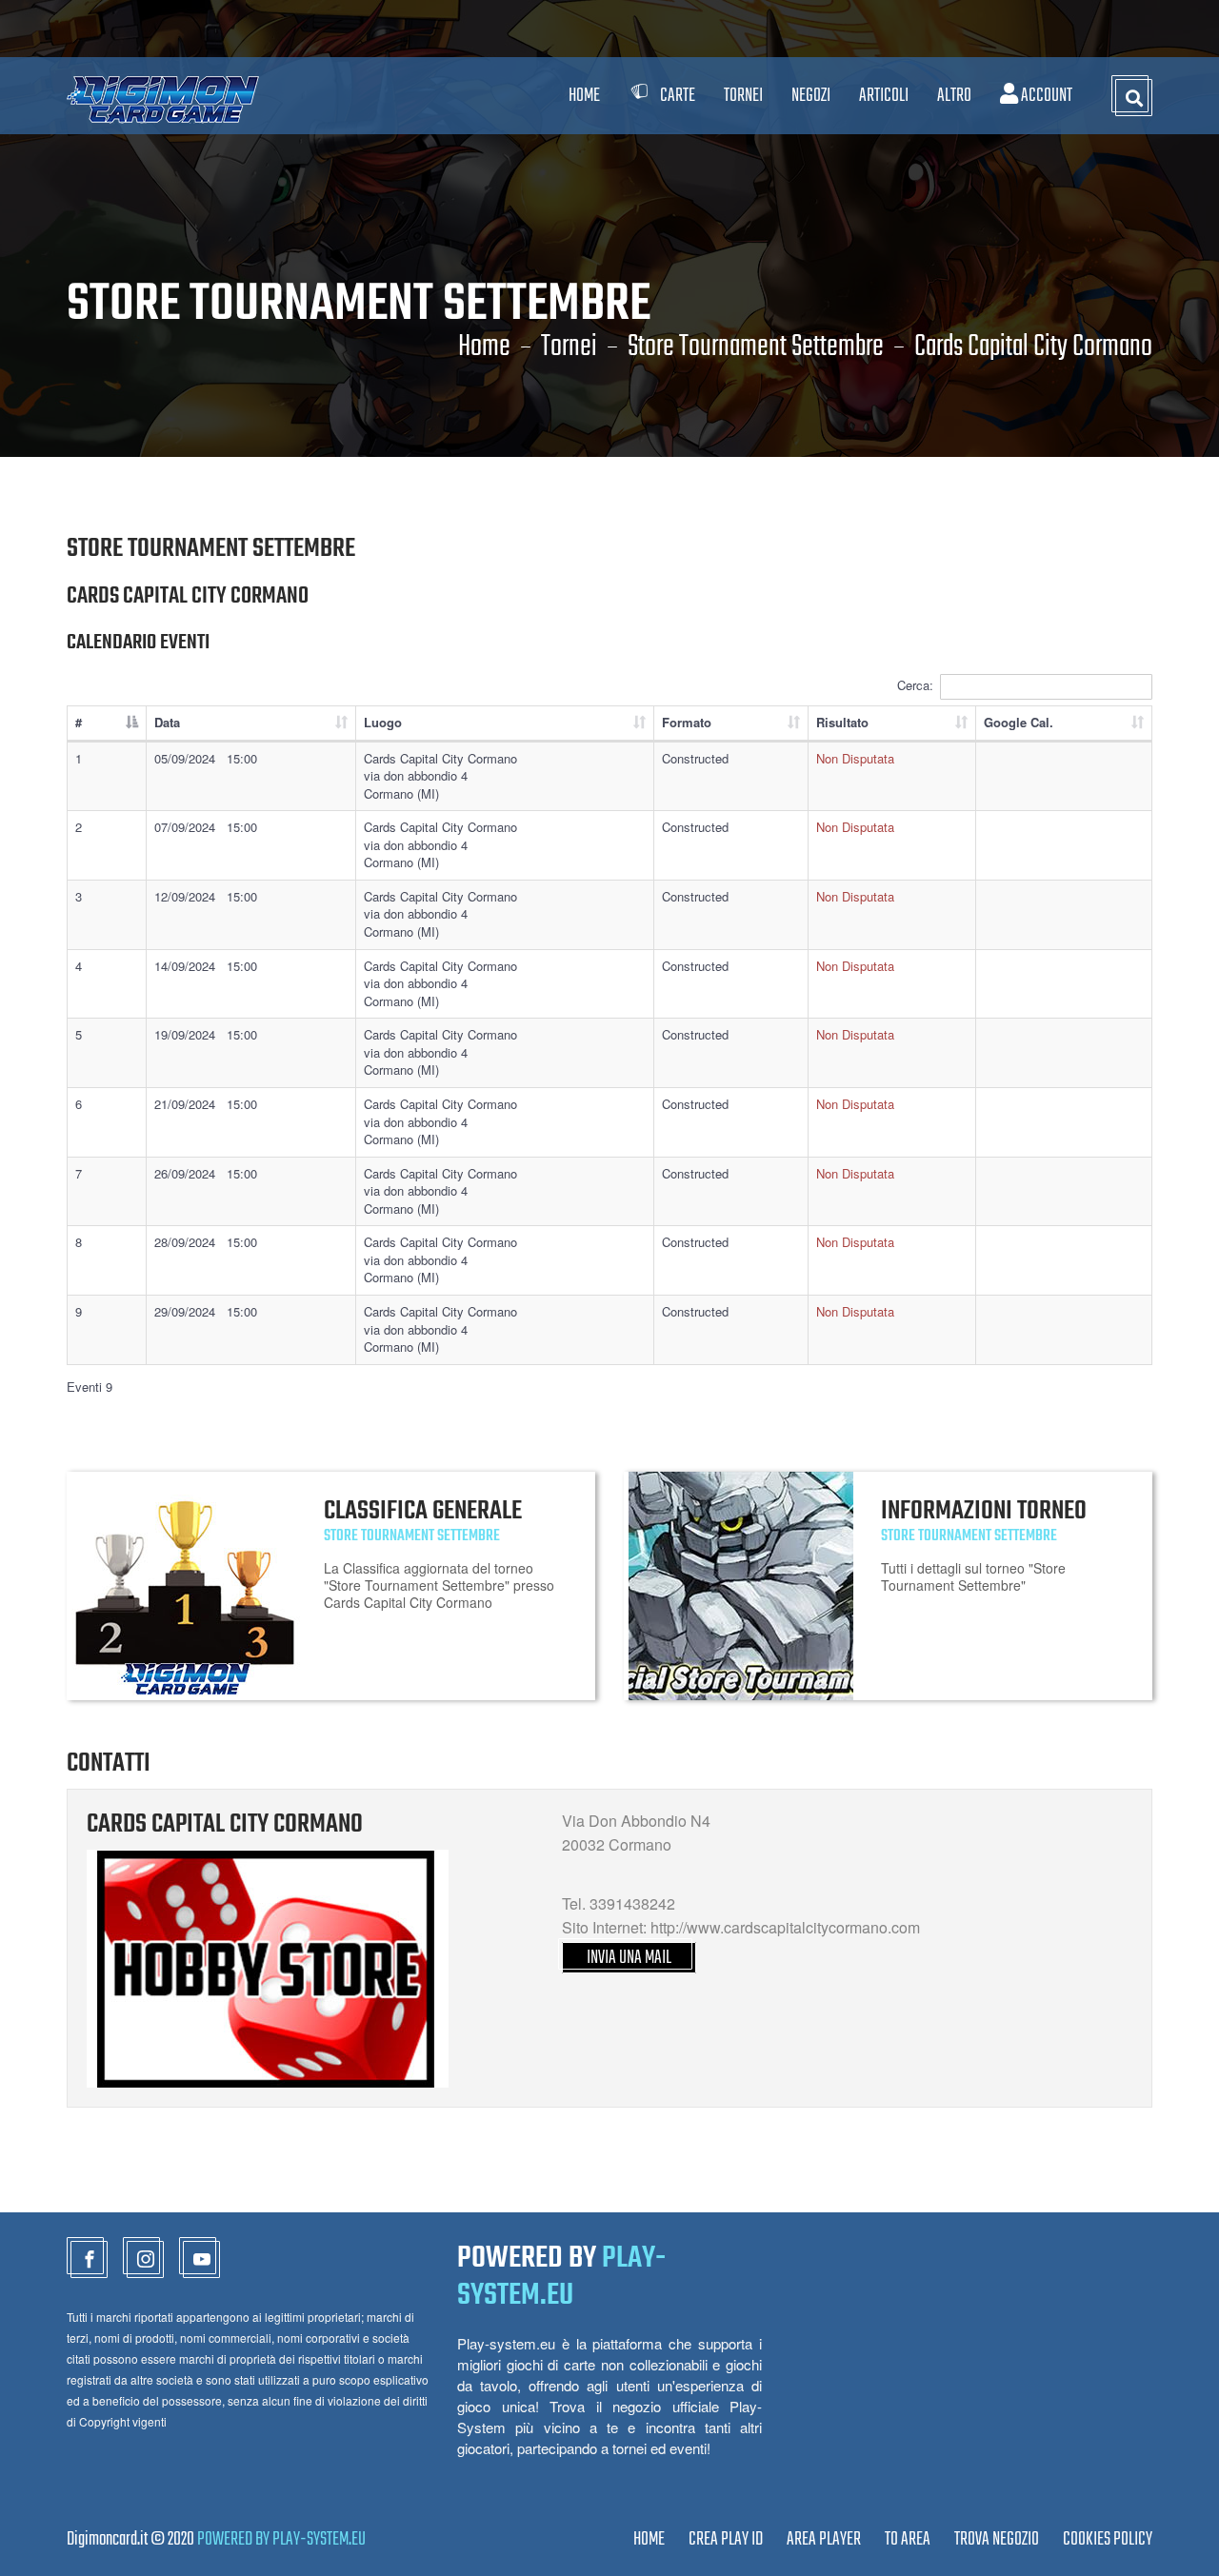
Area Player (824, 2539)
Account (1045, 96)
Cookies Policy (1108, 2539)
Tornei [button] (743, 96)
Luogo (383, 722)
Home (584, 96)
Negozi (811, 96)
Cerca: (915, 685)
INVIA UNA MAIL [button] (629, 1958)
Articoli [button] (884, 96)
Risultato (842, 722)
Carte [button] (678, 96)
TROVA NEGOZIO (997, 2539)
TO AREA (908, 2539)
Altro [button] (954, 96)
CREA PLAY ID (726, 2539)
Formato (687, 722)
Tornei (569, 347)
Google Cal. (1019, 722)
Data (167, 722)
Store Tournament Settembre (756, 347)
